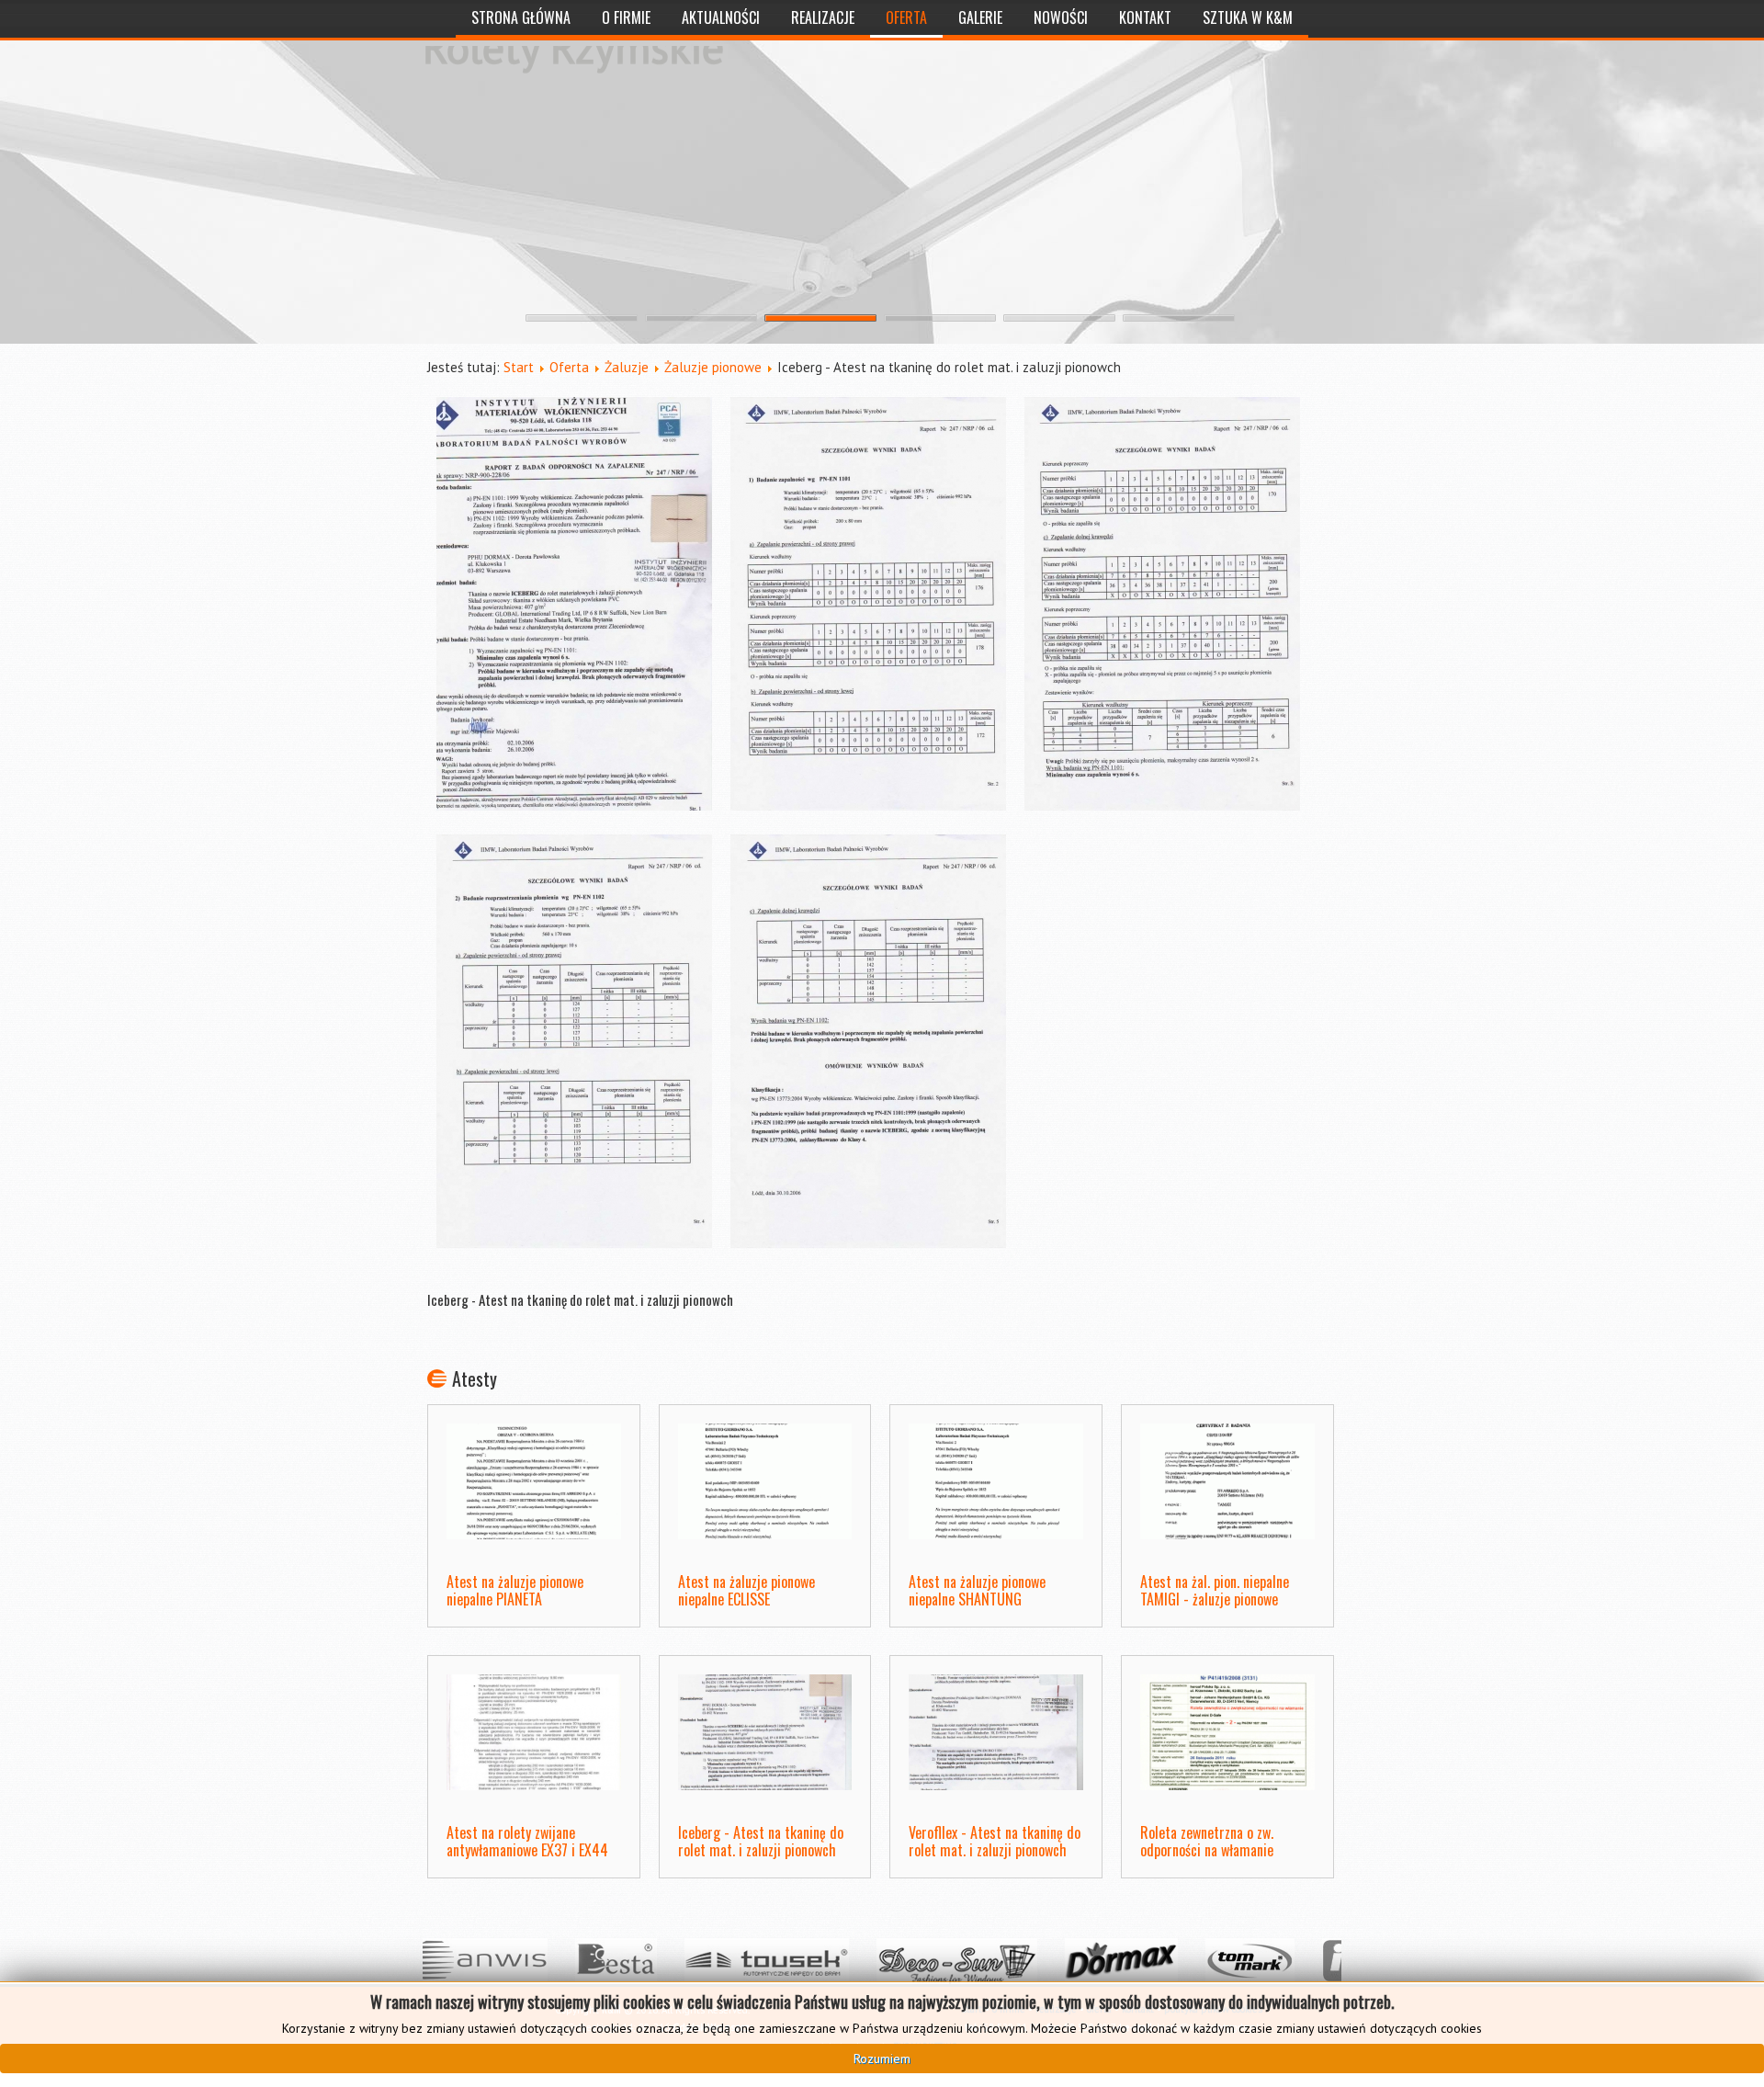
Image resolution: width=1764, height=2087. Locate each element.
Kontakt (1145, 17)
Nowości (1061, 17)
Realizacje (823, 17)
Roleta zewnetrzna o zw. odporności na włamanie (1207, 1841)
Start (519, 367)
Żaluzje (627, 367)
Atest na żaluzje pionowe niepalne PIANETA (515, 1590)
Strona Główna (521, 17)
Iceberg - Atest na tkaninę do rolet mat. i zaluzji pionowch (761, 1841)
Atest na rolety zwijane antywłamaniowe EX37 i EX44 (527, 1841)
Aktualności (721, 17)
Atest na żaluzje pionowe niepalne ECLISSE (746, 1590)
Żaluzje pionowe (713, 367)
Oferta (906, 17)
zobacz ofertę (491, 146)
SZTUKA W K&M (1248, 17)
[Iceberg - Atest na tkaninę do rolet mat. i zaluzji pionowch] (574, 607)
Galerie (980, 17)
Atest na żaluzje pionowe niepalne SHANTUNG (977, 1590)
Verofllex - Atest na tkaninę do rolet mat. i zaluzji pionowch (995, 1841)
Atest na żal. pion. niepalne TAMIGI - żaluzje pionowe (1215, 1590)
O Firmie (626, 17)
